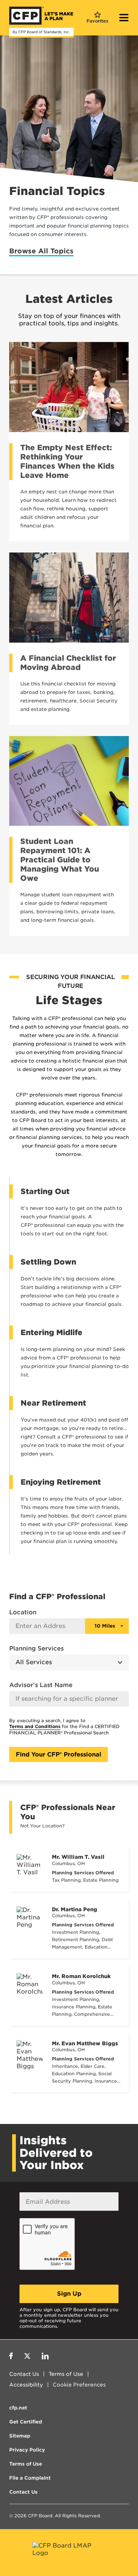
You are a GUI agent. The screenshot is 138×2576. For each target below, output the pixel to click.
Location (23, 1612)
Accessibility (26, 2385)
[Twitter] (27, 2357)
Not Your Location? (43, 1826)
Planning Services (36, 1648)
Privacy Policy (27, 2450)
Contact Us (24, 2374)
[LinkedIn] (45, 2357)
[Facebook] (11, 2357)
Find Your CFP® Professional (59, 1754)
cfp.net (18, 2408)
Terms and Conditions (35, 1726)
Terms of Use (66, 2374)
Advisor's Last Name (41, 1685)
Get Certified (26, 2422)
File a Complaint (30, 2478)
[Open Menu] (124, 18)
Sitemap (20, 2436)
